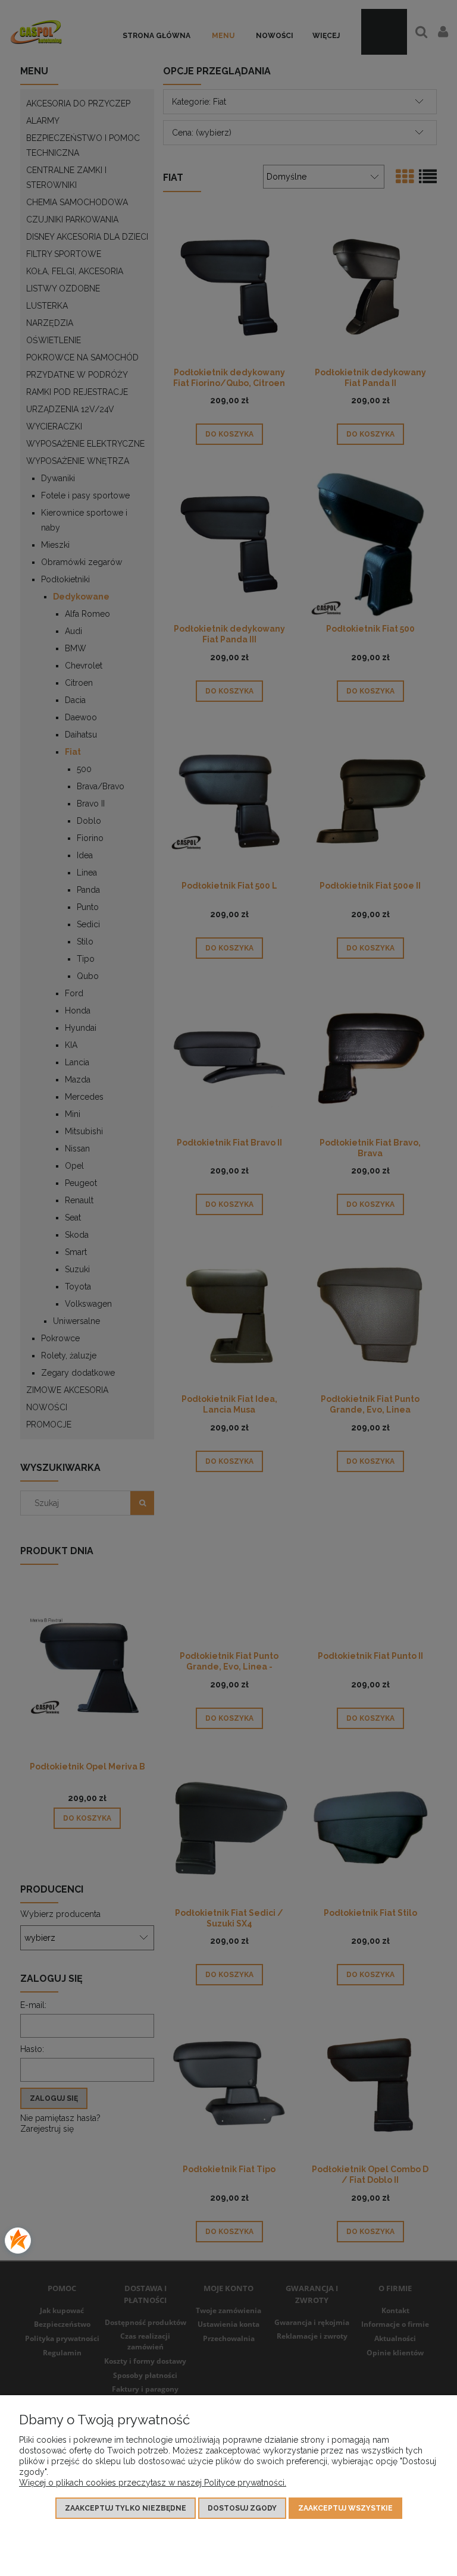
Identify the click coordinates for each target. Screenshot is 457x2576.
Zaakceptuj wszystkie (345, 2508)
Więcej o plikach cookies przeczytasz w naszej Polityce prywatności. (153, 2483)
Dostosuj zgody (242, 2508)
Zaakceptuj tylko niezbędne (126, 2508)
